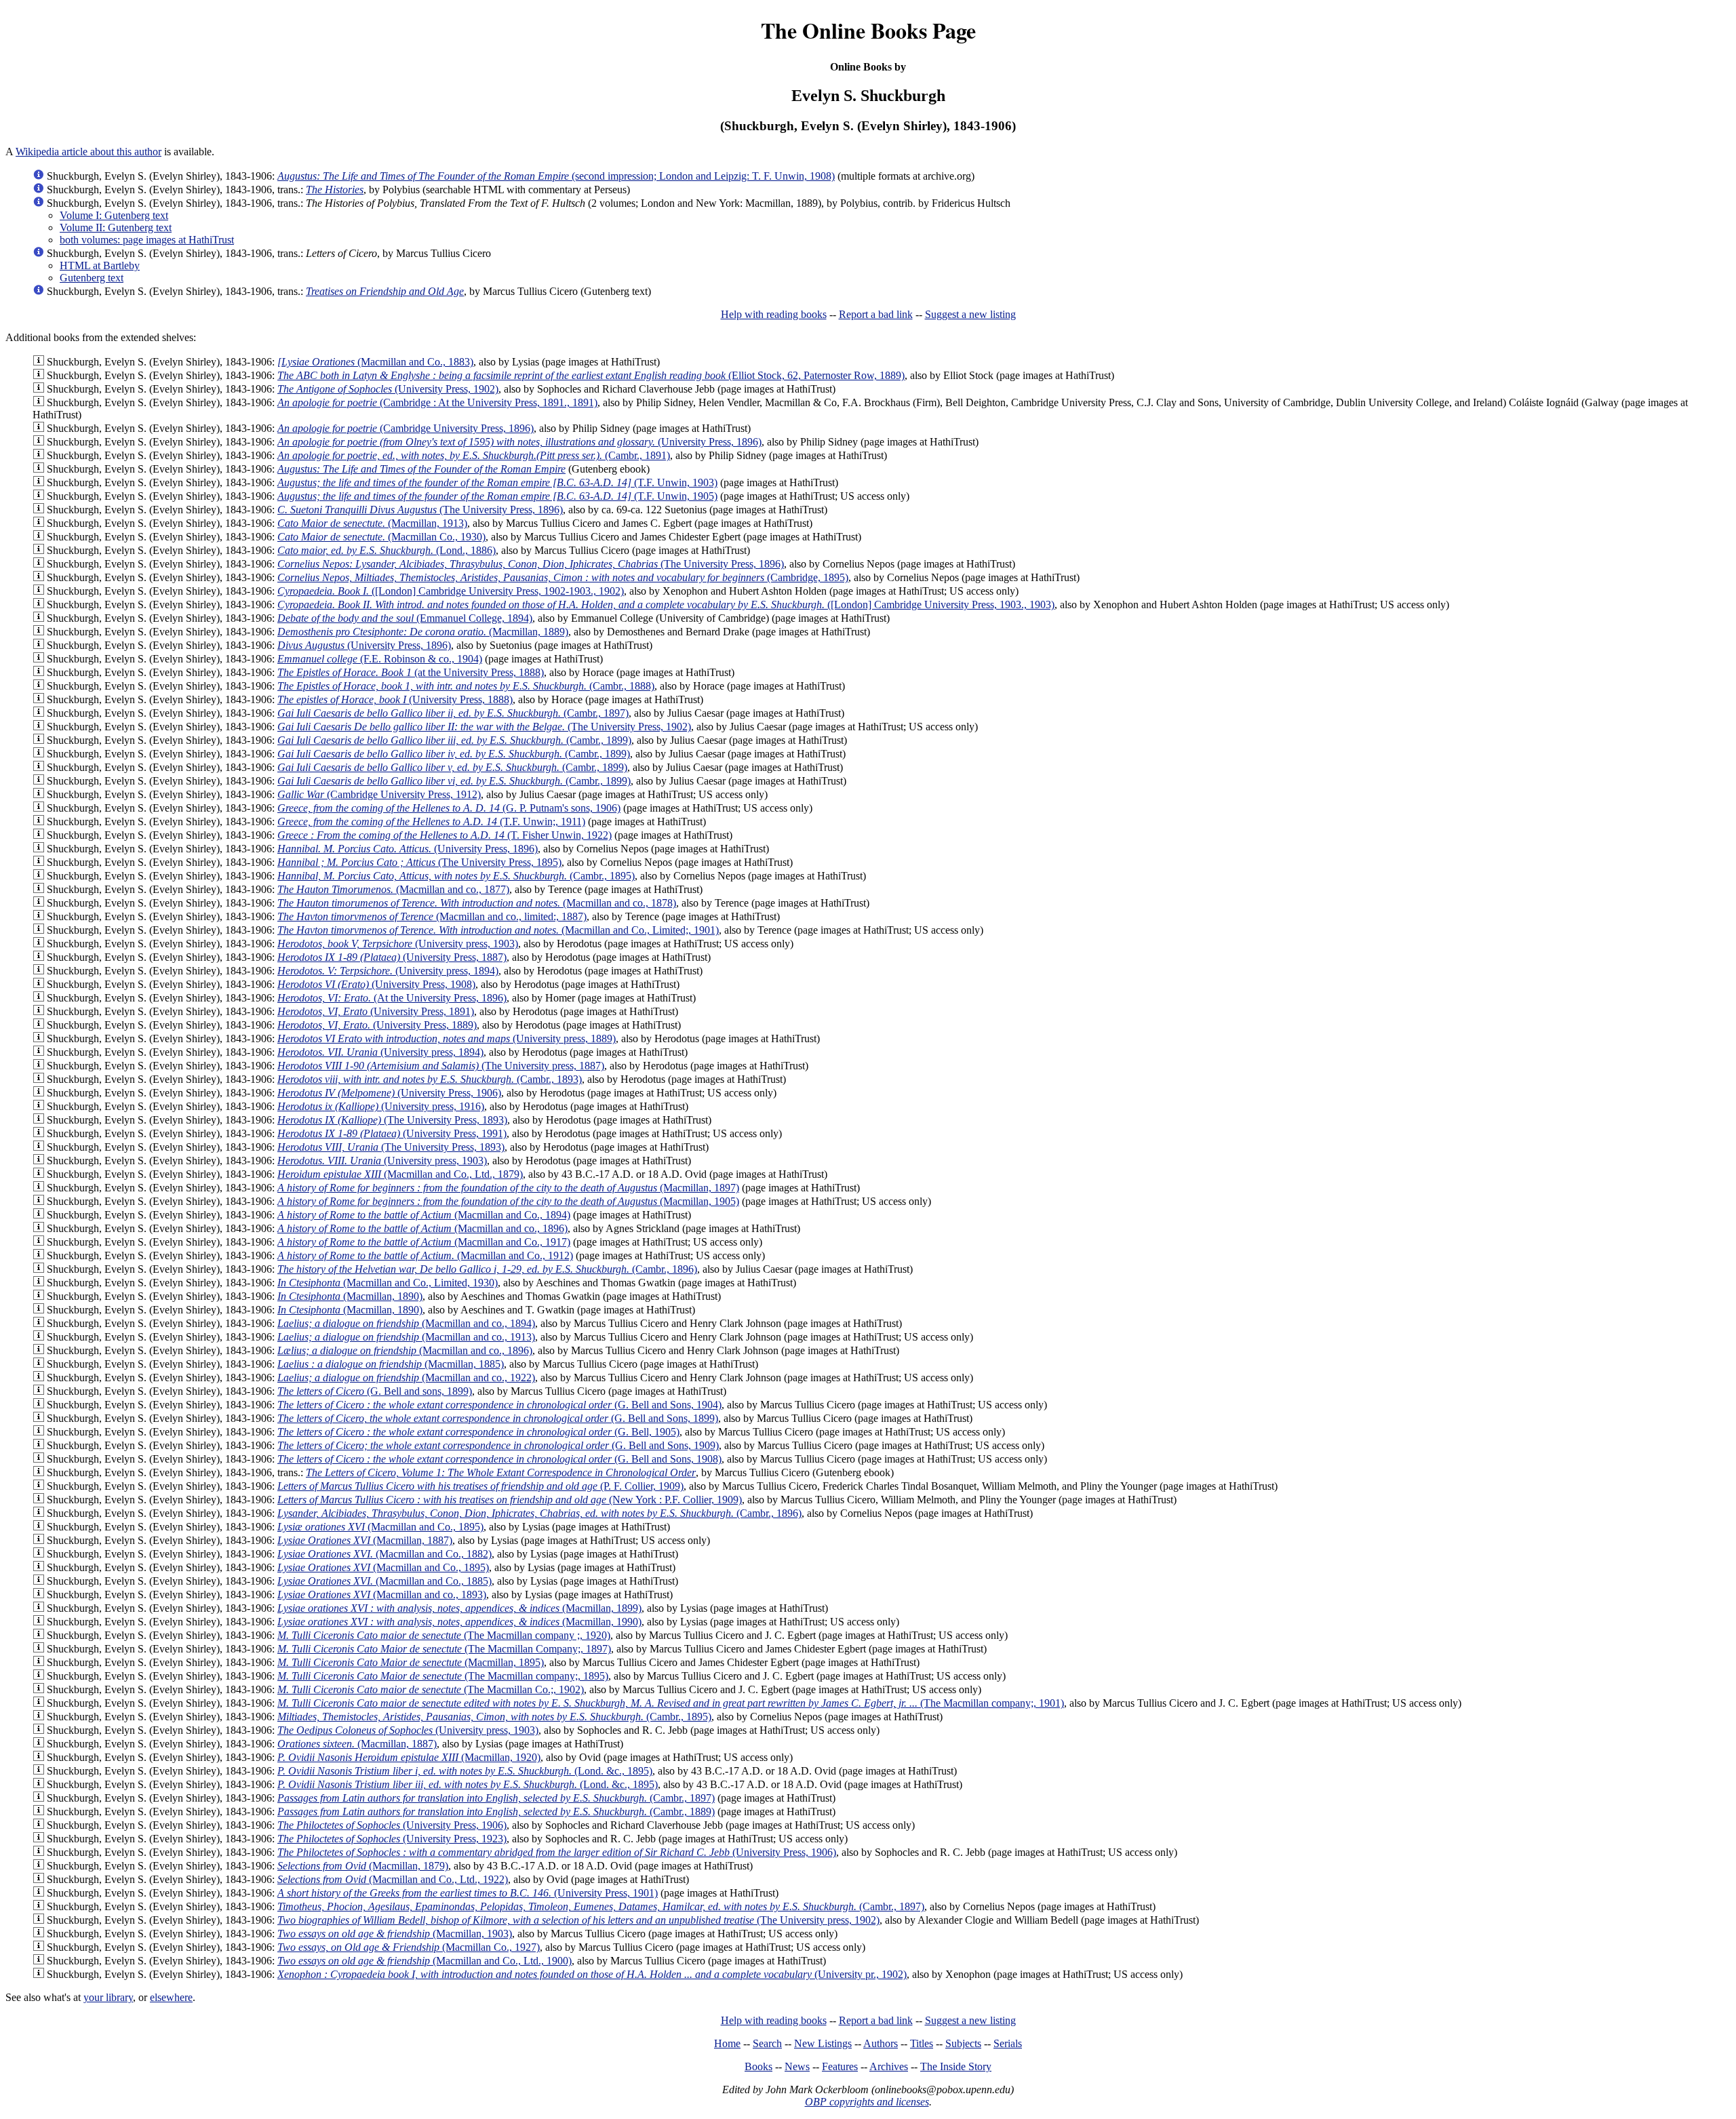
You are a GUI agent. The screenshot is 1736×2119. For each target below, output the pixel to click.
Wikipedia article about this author (88, 152)
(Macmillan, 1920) (409, 1757)
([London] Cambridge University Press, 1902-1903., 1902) (451, 591)
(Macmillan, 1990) (459, 1622)
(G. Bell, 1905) (478, 1432)
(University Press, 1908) (376, 984)
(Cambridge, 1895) (563, 577)
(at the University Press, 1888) (411, 672)
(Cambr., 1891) (474, 455)
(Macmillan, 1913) (372, 523)
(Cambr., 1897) (453, 713)
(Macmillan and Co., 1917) (424, 1242)
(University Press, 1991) (392, 1133)
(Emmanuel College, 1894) (405, 618)
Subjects (963, 2043)
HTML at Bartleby (100, 265)
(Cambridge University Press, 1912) (379, 794)
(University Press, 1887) (392, 957)
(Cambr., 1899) (454, 740)
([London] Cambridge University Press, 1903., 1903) (666, 605)
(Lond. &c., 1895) (465, 1771)
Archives (889, 2066)
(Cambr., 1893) (430, 1079)
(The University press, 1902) (578, 1920)
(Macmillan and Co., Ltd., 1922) (393, 1879)
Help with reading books (774, 314)
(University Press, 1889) (377, 1025)
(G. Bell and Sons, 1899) (498, 1418)
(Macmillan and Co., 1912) (425, 1255)
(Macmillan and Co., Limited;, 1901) (498, 930)
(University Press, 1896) (519, 442)
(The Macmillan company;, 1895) (443, 1676)
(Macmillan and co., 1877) (393, 889)
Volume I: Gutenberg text (114, 215)
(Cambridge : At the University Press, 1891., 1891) (437, 402)
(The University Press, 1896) (420, 510)
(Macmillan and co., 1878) (477, 903)
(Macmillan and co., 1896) (422, 1228)
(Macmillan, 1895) (411, 1662)
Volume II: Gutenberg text (116, 227)
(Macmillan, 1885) (391, 1364)
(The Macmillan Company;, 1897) (444, 1649)
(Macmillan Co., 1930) (381, 537)
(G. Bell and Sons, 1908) (499, 1459)
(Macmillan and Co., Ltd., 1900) (425, 1961)
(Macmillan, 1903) (395, 1934)
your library (108, 1997)
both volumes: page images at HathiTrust (147, 240)
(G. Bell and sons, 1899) (375, 1391)
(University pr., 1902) (592, 1974)
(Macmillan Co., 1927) (409, 1947)
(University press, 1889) (447, 1038)
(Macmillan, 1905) (508, 1201)
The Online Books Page (868, 30)
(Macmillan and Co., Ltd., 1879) (400, 1174)
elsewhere (171, 1997)
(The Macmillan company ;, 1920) (444, 1635)
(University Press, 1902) (388, 389)
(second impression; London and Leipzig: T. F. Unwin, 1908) (556, 176)
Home (727, 2043)
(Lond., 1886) (387, 550)
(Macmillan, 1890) (350, 1296)
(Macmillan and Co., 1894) (424, 1215)
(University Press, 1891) (376, 1011)
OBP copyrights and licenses (867, 2102)
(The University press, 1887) (441, 1066)
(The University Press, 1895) (419, 862)
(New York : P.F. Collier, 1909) (510, 1500)
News (797, 2066)
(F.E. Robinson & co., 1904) (380, 659)
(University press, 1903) (398, 944)
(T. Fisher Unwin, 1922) (445, 835)
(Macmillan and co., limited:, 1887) (432, 916)
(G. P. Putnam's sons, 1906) (449, 808)
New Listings (823, 2043)
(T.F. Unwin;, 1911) (431, 821)
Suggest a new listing (970, 314)
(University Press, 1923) (392, 1839)
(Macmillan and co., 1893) (382, 1595)
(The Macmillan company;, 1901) (671, 1703)
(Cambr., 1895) (456, 876)
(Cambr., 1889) (496, 1811)
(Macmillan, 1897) (508, 1188)
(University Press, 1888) (395, 699)
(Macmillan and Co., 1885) (384, 1581)
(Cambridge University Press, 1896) (406, 428)
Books (758, 2066)
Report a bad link (876, 314)
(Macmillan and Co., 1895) (380, 1527)
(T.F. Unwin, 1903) (497, 482)
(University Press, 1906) (389, 1093)
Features (840, 2066)
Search (767, 2043)
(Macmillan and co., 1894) (406, 1323)
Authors (881, 2043)
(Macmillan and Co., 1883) (375, 362)
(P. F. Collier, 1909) (480, 1486)
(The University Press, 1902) (484, 727)
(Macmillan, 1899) (459, 1608)
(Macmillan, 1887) (365, 1540)
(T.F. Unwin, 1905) (497, 496)
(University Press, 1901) (468, 1893)
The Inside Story (956, 2066)
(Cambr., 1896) (487, 1269)
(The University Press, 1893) (392, 1120)
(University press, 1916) (381, 1106)
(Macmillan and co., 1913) (406, 1337)
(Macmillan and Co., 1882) (384, 1554)
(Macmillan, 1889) (423, 632)
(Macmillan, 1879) (363, 1866)
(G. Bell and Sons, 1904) (499, 1405)
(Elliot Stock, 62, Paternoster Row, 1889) (591, 375)
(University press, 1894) (388, 971)
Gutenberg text (92, 278)
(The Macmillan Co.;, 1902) (431, 1689)
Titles (922, 2043)
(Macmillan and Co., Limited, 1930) (388, 1283)
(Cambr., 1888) (466, 686)
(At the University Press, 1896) (392, 998)
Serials (1008, 2043)
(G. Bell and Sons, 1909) (498, 1445)
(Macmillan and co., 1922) (406, 1378)
